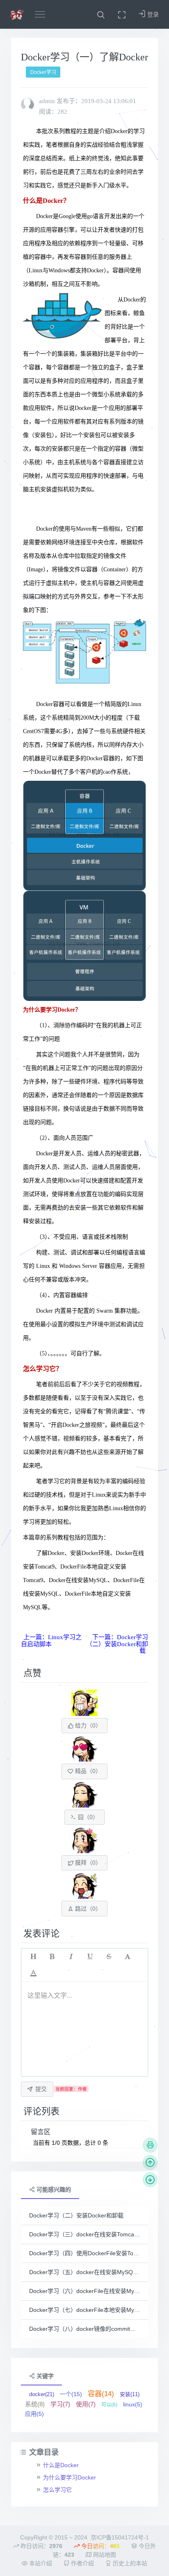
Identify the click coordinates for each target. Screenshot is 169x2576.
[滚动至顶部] (150, 2162)
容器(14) (101, 2394)
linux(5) (133, 2404)
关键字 (44, 2376)
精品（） (87, 1771)
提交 (41, 2089)
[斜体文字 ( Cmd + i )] (71, 1957)
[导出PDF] (150, 2145)
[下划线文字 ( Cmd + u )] (90, 1957)
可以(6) (109, 2405)
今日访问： (100, 2546)
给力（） (87, 1725)
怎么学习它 (57, 2490)
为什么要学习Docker (70, 2477)
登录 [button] (152, 14)
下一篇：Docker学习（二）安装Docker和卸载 (117, 1644)
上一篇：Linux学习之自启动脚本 (51, 1641)
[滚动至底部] (150, 2180)
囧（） (87, 1817)
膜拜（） (87, 1863)
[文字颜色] (33, 1973)
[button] (101, 14)
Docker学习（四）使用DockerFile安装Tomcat (84, 2253)
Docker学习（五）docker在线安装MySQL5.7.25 (84, 2272)
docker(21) (42, 2394)
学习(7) (60, 2404)
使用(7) (86, 2404)
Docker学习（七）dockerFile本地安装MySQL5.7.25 (84, 2310)
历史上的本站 (129, 2563)
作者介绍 (82, 2563)
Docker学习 (43, 72)
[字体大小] (128, 1957)
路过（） (87, 1909)
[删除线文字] (109, 1957)
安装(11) (130, 2394)
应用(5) (34, 2414)
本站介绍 (40, 2563)
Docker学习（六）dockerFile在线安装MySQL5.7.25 (84, 2291)
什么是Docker (61, 2465)
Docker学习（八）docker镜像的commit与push (84, 2329)
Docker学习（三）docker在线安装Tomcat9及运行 (84, 2234)
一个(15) (71, 2394)
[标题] (33, 1957)
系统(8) (35, 2404)
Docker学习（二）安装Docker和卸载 (76, 2215)
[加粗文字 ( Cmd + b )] (52, 1957)
